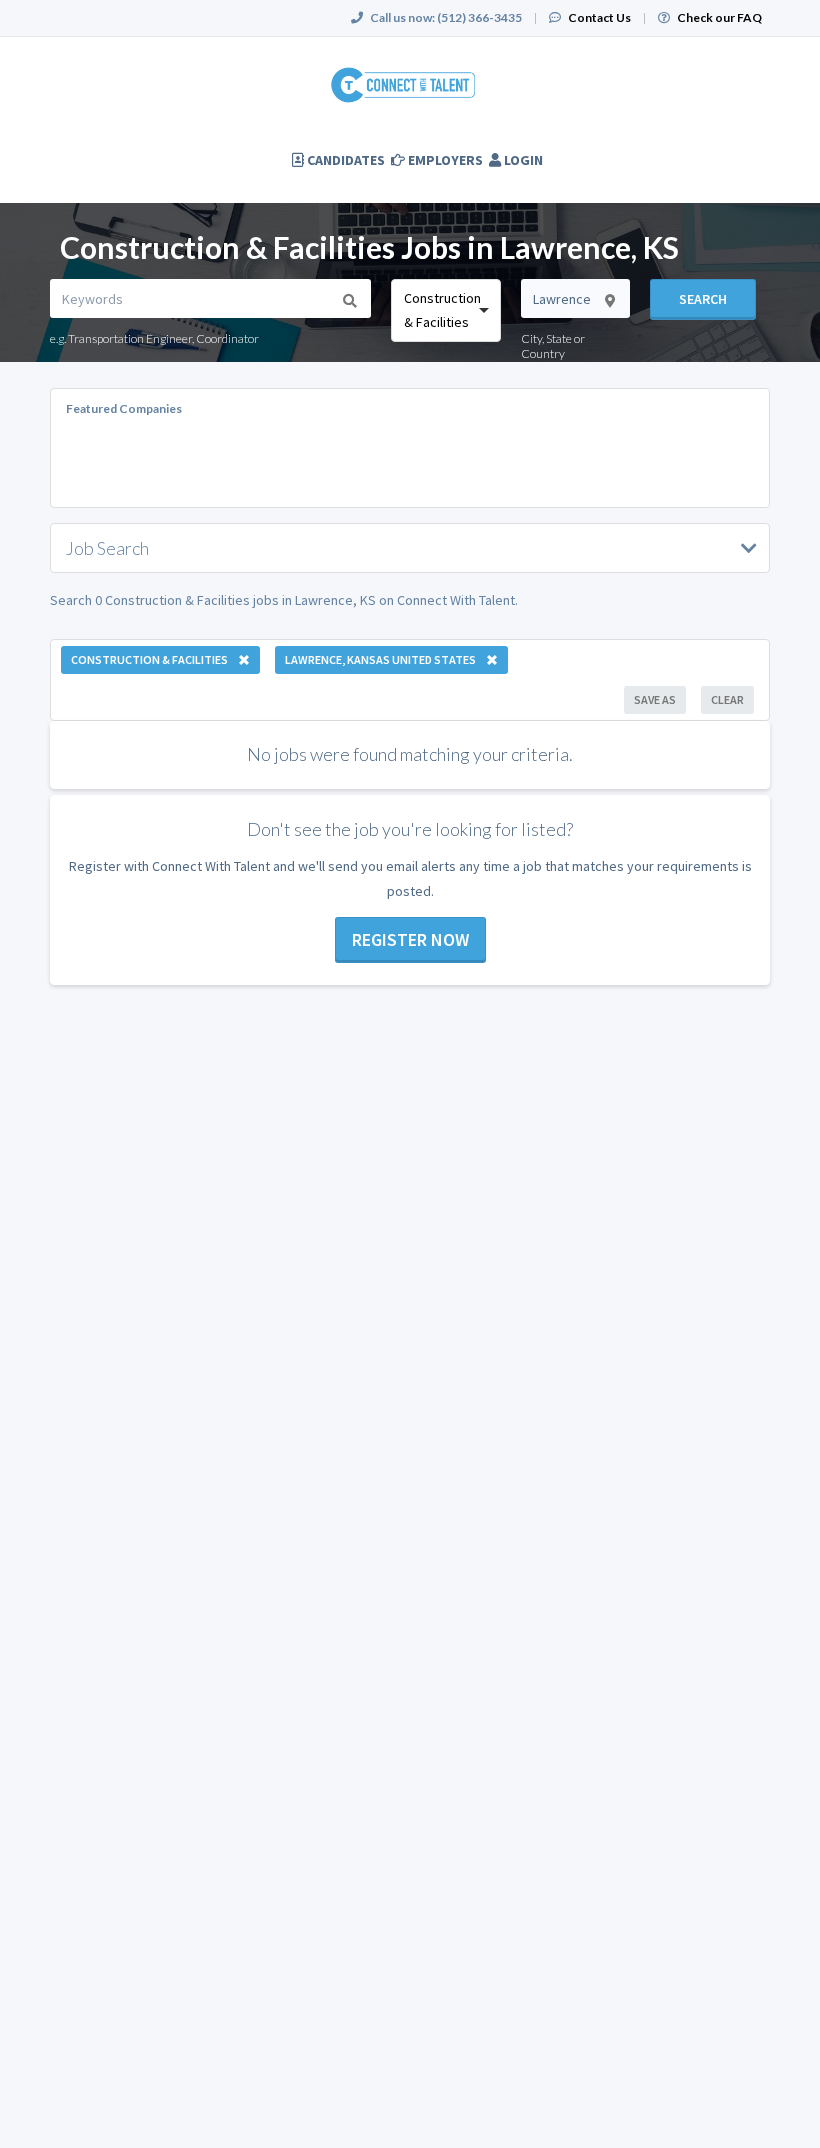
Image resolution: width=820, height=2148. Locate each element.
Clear (727, 699)
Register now (410, 939)
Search (703, 299)
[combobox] (446, 310)
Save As (655, 699)
